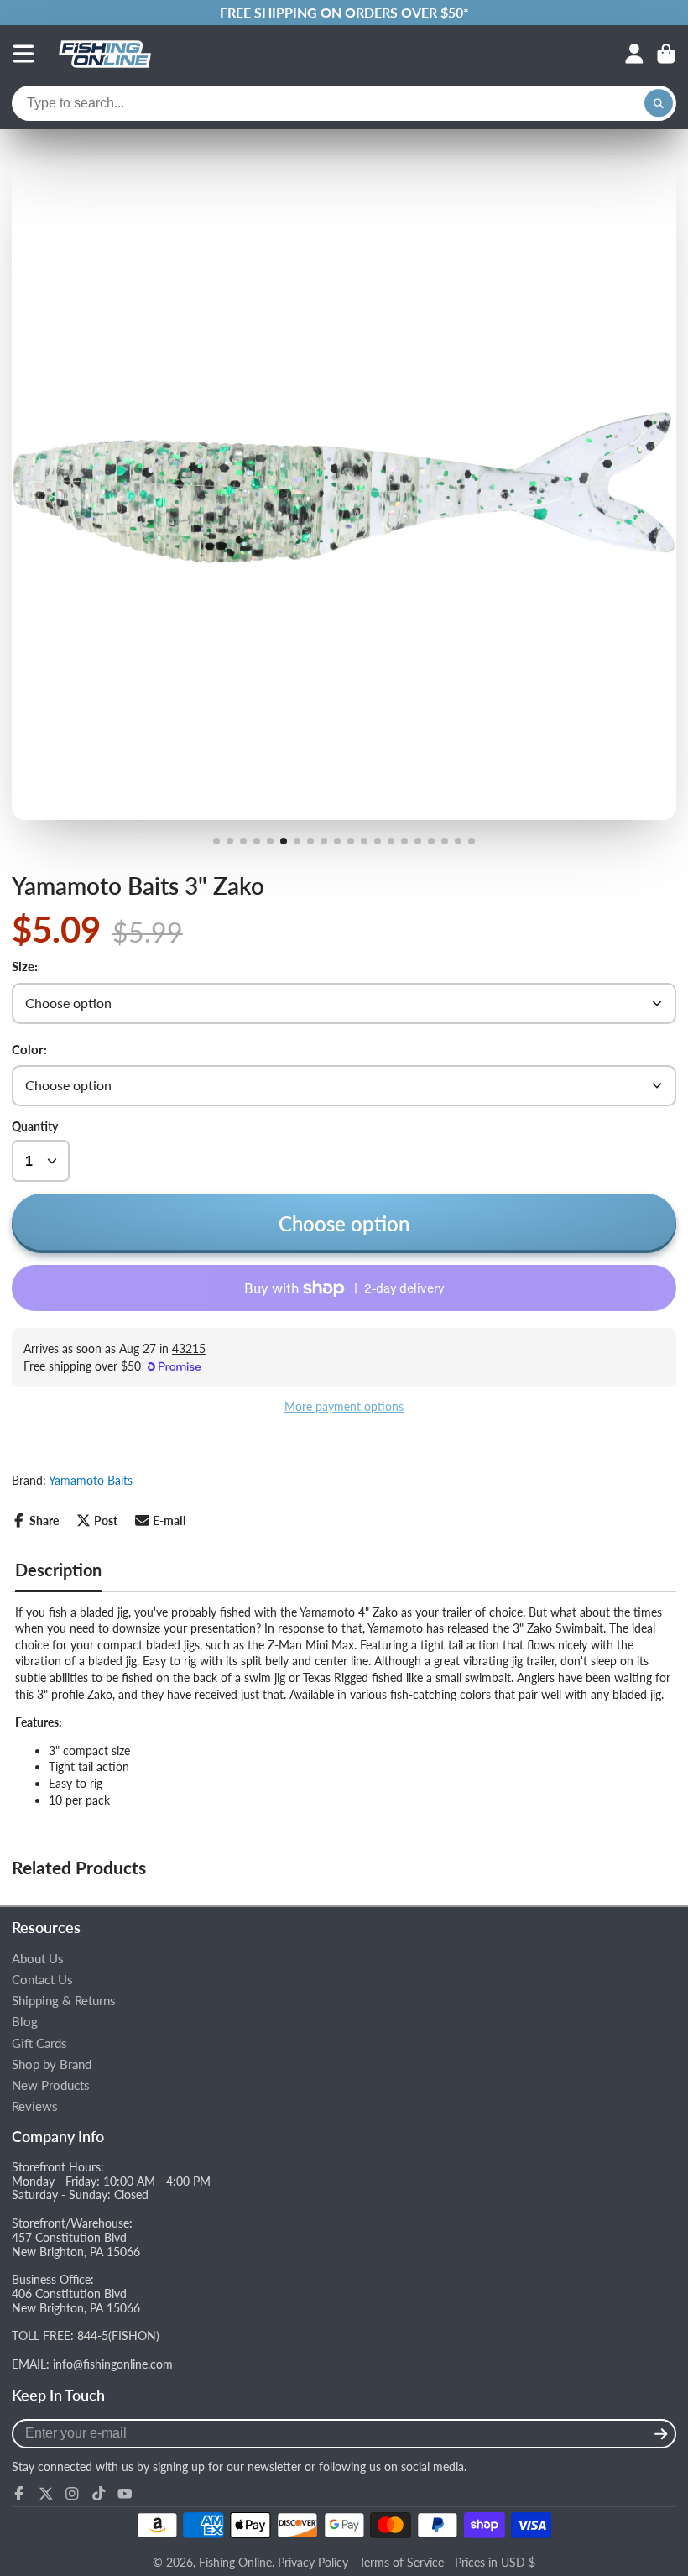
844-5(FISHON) (118, 2336)
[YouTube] (125, 2494)
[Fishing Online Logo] (105, 54)
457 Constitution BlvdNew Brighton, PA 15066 (76, 2244)
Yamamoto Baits (91, 1480)
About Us (38, 1959)
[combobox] (344, 103)
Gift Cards (39, 2043)
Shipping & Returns (64, 2001)
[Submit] (661, 2434)
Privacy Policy (313, 2562)
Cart (666, 54)
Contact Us (42, 1980)
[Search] (659, 103)
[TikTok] (99, 2494)
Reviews (35, 2106)
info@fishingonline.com (113, 2364)
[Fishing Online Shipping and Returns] (344, 13)
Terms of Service (401, 2562)
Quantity (35, 1126)
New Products (51, 2085)
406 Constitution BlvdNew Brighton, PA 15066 (76, 2301)
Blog (25, 2022)
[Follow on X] (46, 2494)
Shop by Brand (52, 2064)
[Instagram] (72, 2494)
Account (634, 54)
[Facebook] (19, 2494)
